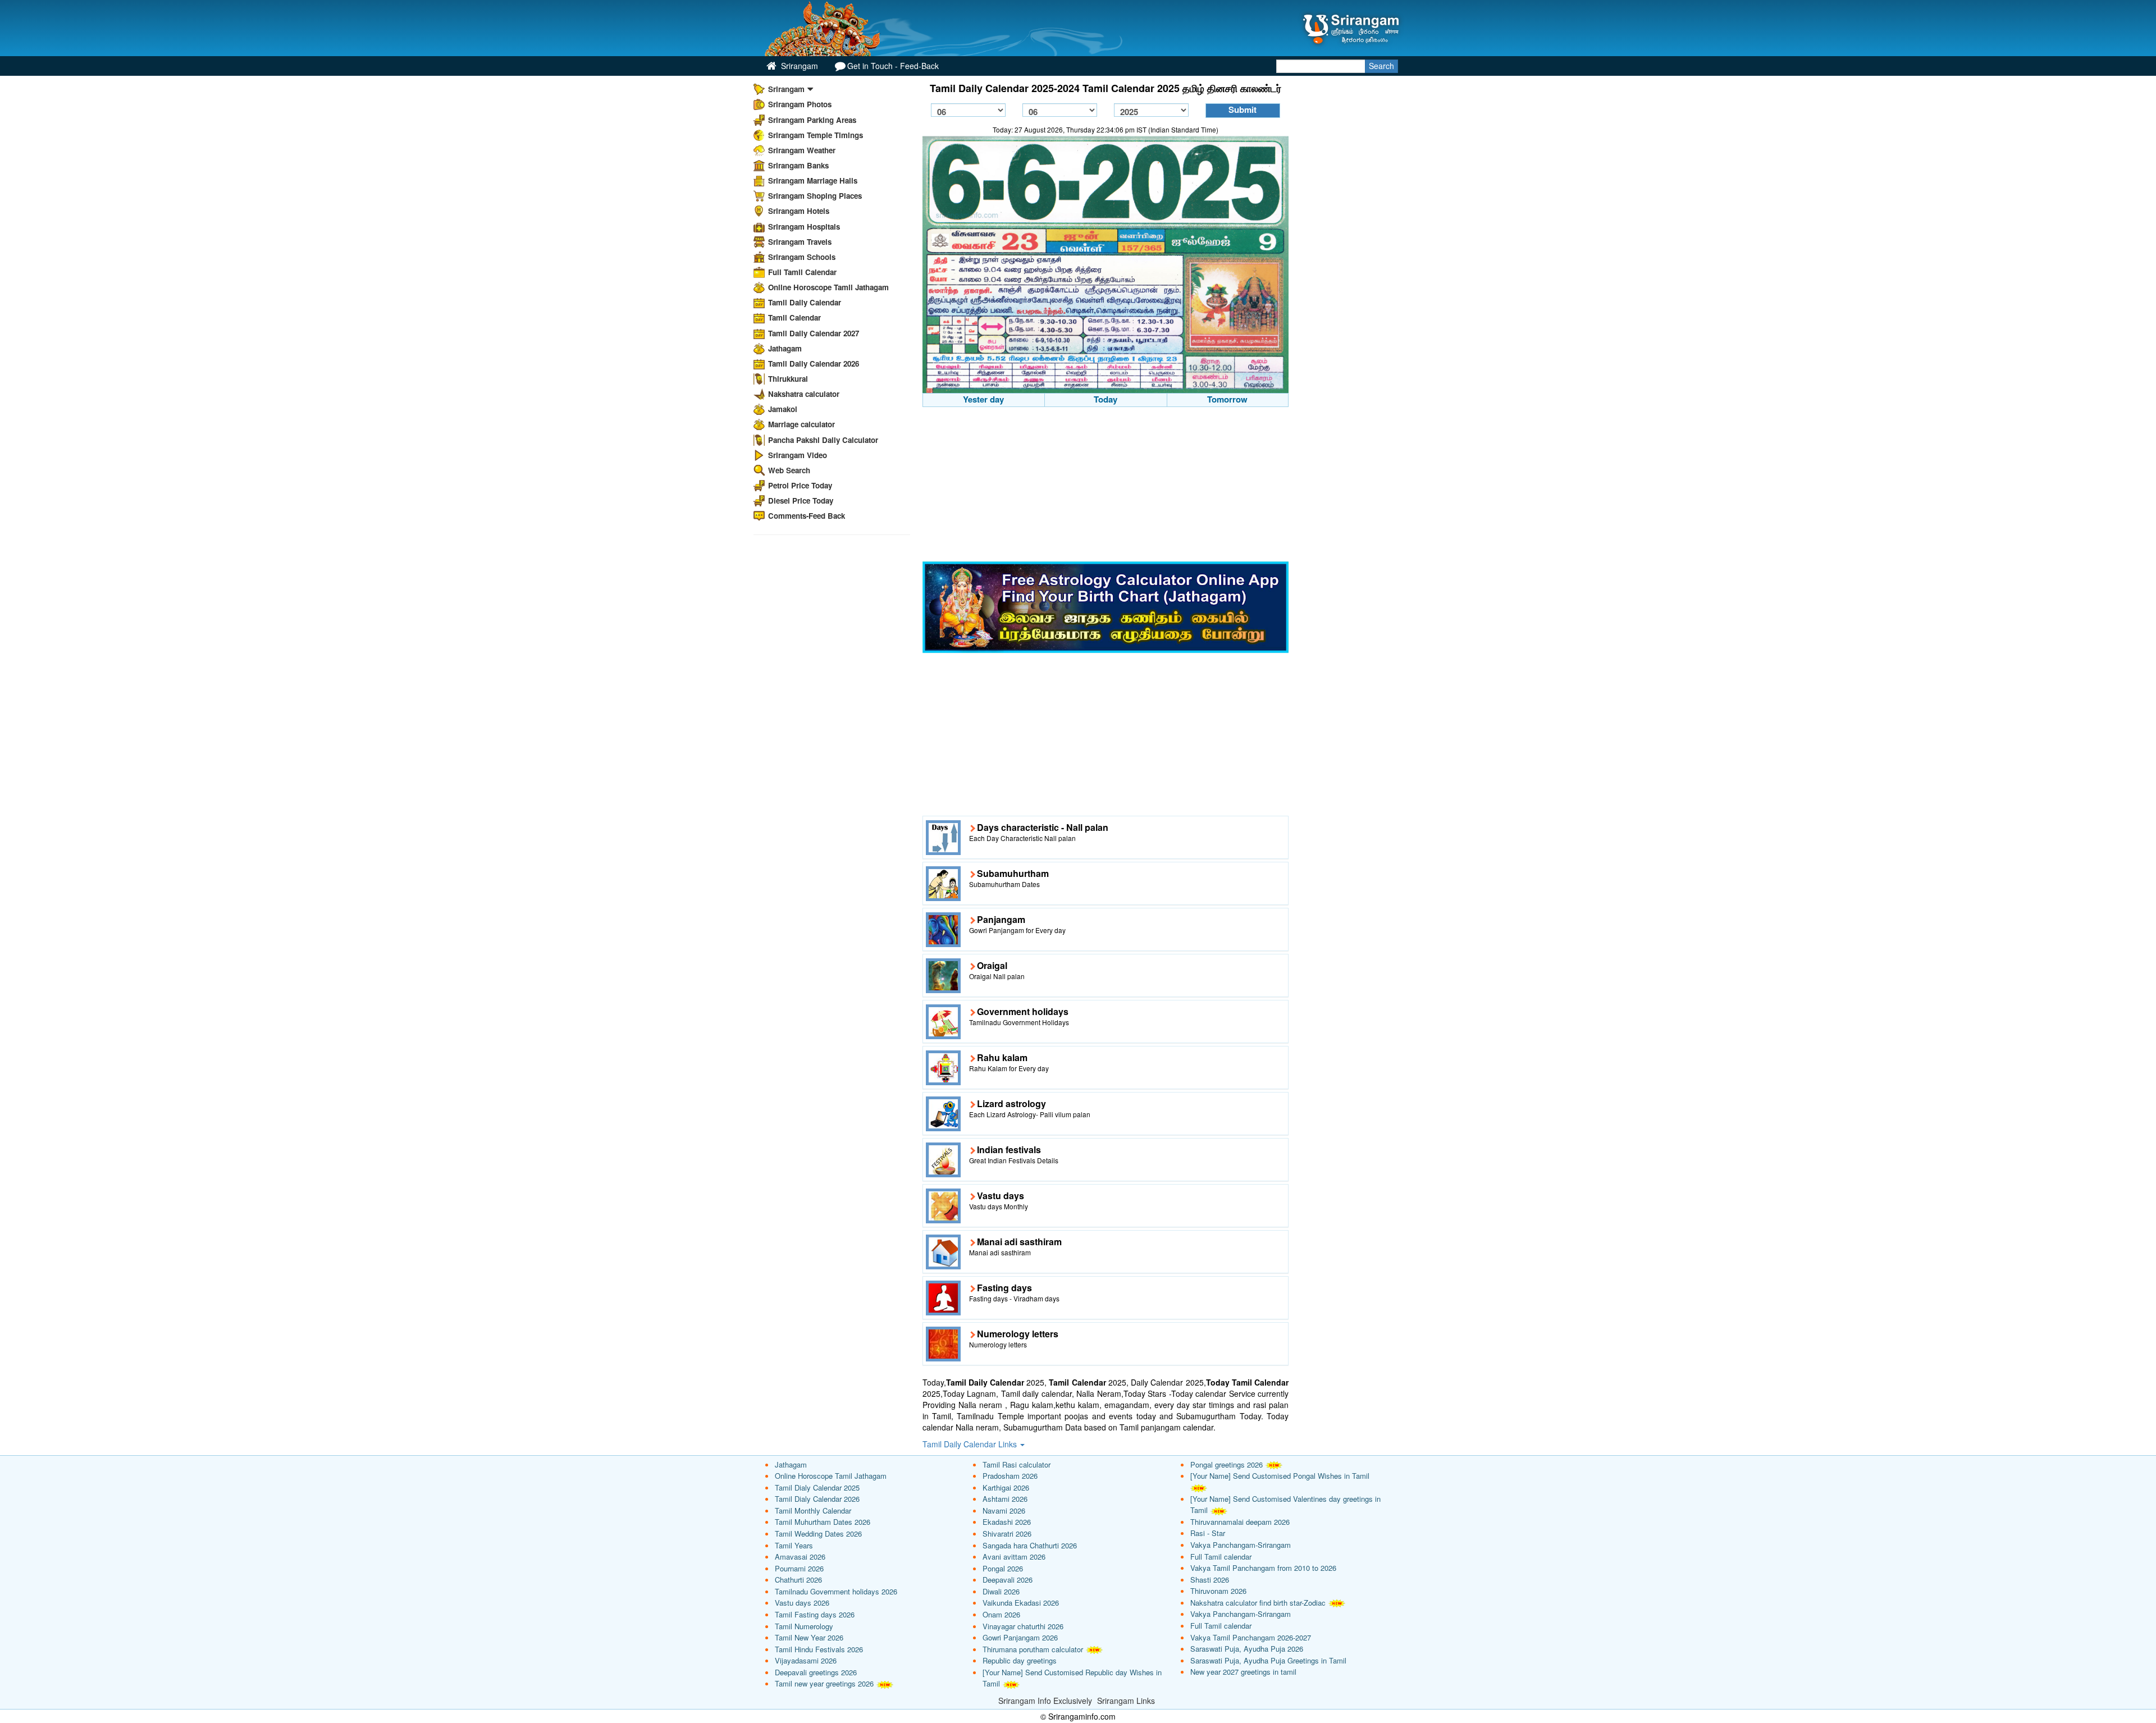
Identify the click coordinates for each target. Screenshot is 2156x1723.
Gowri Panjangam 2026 (1020, 1637)
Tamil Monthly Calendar (813, 1511)
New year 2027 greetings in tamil (1243, 1672)
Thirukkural (788, 379)
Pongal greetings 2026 (1227, 1464)
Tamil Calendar (794, 317)
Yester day (983, 399)
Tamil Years (794, 1545)
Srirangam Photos (800, 104)
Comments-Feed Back (807, 516)
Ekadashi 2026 (1007, 1522)
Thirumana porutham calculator (1033, 1649)
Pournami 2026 (799, 1568)
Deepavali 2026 (1008, 1580)
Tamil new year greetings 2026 (824, 1683)
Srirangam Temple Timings (816, 135)
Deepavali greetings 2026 (816, 1672)
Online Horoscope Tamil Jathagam (828, 287)
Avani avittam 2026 (1014, 1557)
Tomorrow (1227, 399)
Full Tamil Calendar (802, 272)
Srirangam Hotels (799, 211)
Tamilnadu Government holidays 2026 (836, 1591)
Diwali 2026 (1001, 1591)
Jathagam (785, 348)
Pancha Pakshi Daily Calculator (823, 440)
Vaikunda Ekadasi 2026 (1021, 1603)
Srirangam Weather (802, 150)
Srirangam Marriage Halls (813, 180)
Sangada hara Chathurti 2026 (1030, 1545)
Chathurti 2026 (798, 1580)
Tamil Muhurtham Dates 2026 (823, 1522)
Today (1106, 399)
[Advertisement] (1106, 486)
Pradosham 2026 (1010, 1476)
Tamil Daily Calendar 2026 (814, 364)
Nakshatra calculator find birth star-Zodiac (1258, 1603)
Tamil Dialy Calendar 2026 (817, 1499)
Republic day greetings (1020, 1660)
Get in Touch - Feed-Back (893, 66)
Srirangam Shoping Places (815, 196)
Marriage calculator (801, 424)
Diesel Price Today (801, 501)
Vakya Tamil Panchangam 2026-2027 (1251, 1637)
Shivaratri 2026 (1007, 1534)
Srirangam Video (798, 455)
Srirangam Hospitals (804, 227)
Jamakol (783, 409)
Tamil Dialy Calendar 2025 (817, 1487)
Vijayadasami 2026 (806, 1660)
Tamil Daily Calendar (805, 302)
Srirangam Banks (798, 165)
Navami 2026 (1004, 1511)
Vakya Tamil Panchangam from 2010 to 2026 (1263, 1568)
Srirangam (798, 66)
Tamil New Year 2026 (809, 1637)
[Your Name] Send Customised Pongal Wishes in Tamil (1280, 1476)
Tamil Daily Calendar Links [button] (971, 1444)
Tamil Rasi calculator (1017, 1464)
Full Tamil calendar (1221, 1557)
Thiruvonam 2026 (1218, 1591)
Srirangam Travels (800, 242)
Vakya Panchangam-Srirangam (1241, 1545)
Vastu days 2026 (802, 1603)
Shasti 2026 (1210, 1580)
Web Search (789, 470)
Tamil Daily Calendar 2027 (814, 333)
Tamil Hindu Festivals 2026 (819, 1649)
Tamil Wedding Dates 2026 (818, 1534)
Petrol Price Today (800, 485)
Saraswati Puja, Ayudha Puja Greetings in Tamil (1268, 1660)
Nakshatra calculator (804, 394)
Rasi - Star (1208, 1533)
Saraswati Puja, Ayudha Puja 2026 (1247, 1649)
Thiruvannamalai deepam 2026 (1240, 1522)
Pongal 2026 (1003, 1568)
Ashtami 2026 (1005, 1499)
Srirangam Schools (802, 257)
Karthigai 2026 (1006, 1487)
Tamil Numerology (804, 1626)
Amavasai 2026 (800, 1557)
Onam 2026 (1001, 1614)
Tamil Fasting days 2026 (815, 1614)
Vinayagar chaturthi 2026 (1023, 1626)
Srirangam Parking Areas (812, 120)
